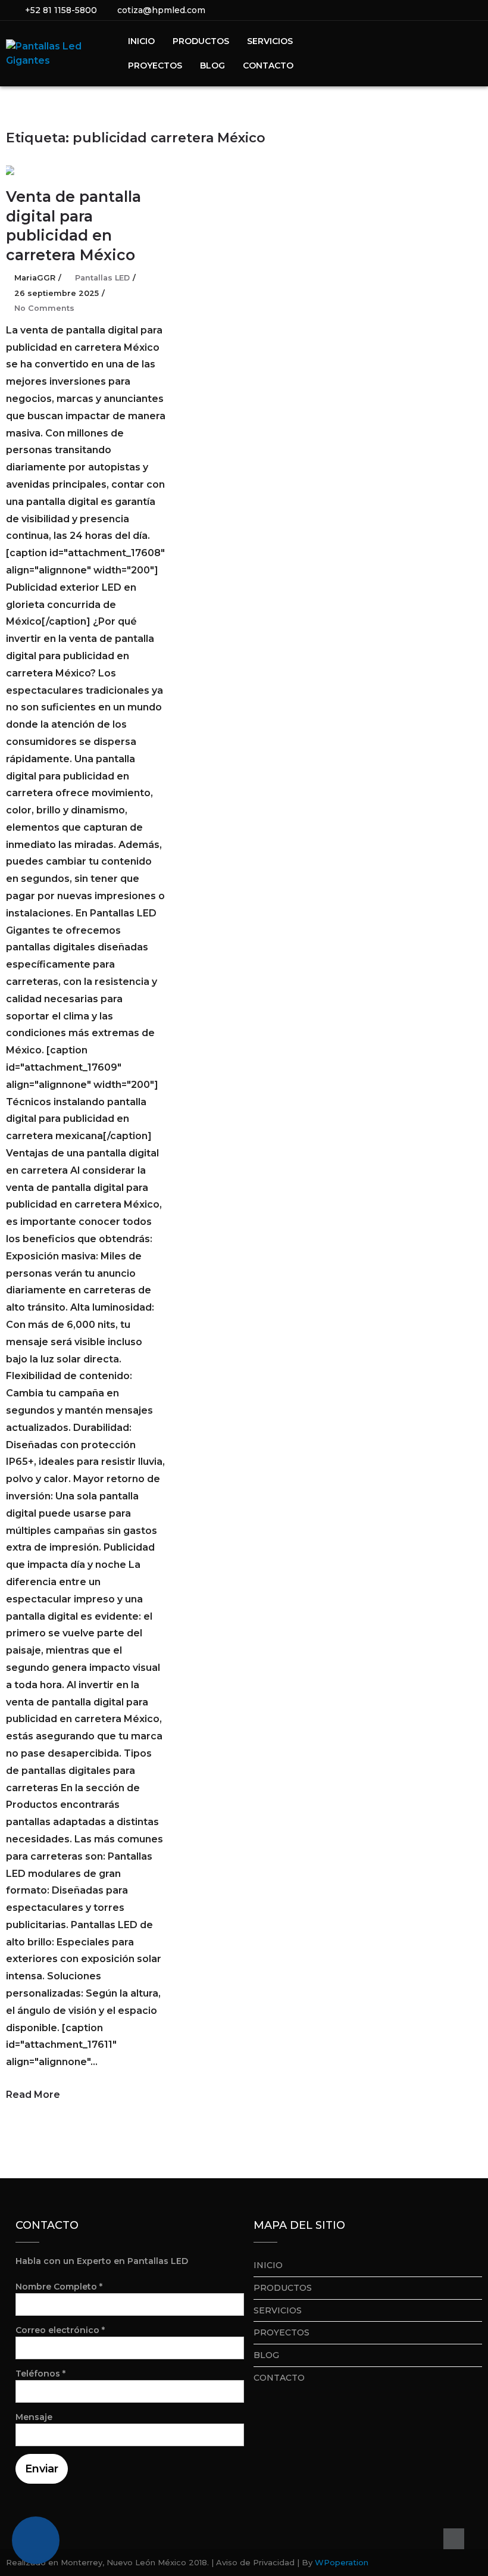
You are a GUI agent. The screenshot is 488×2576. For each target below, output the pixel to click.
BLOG (212, 66)
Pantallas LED (102, 278)
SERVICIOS (270, 41)
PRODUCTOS (201, 41)
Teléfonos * (40, 2374)
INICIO (141, 41)
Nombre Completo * (59, 2287)
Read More (33, 2095)
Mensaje (34, 2417)
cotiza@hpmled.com (161, 10)
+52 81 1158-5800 (61, 10)
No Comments (44, 308)
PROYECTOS (155, 66)
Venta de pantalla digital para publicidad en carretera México (73, 226)
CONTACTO (268, 66)
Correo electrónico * (60, 2330)
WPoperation (342, 2562)
